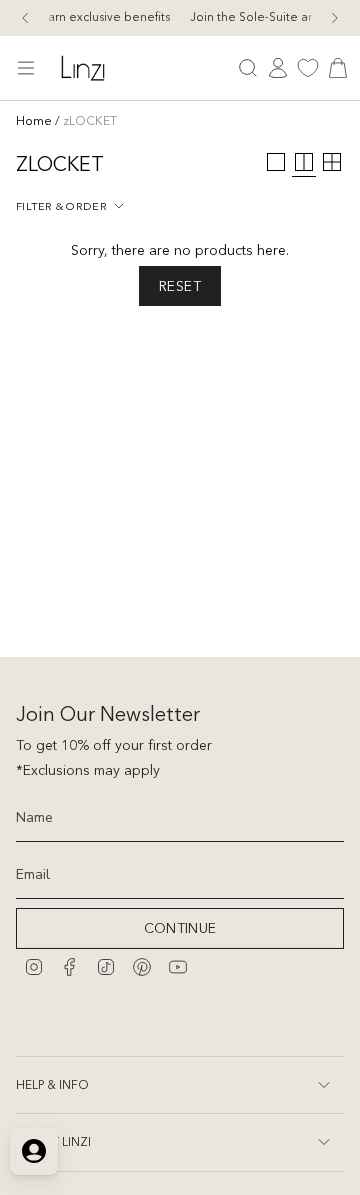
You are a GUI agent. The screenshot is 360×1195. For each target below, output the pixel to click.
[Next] (335, 18)
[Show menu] (26, 68)
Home (34, 120)
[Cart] (338, 68)
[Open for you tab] (34, 1151)
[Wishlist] (308, 68)
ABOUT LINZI (53, 1141)
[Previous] (25, 18)
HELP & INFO (52, 1084)
